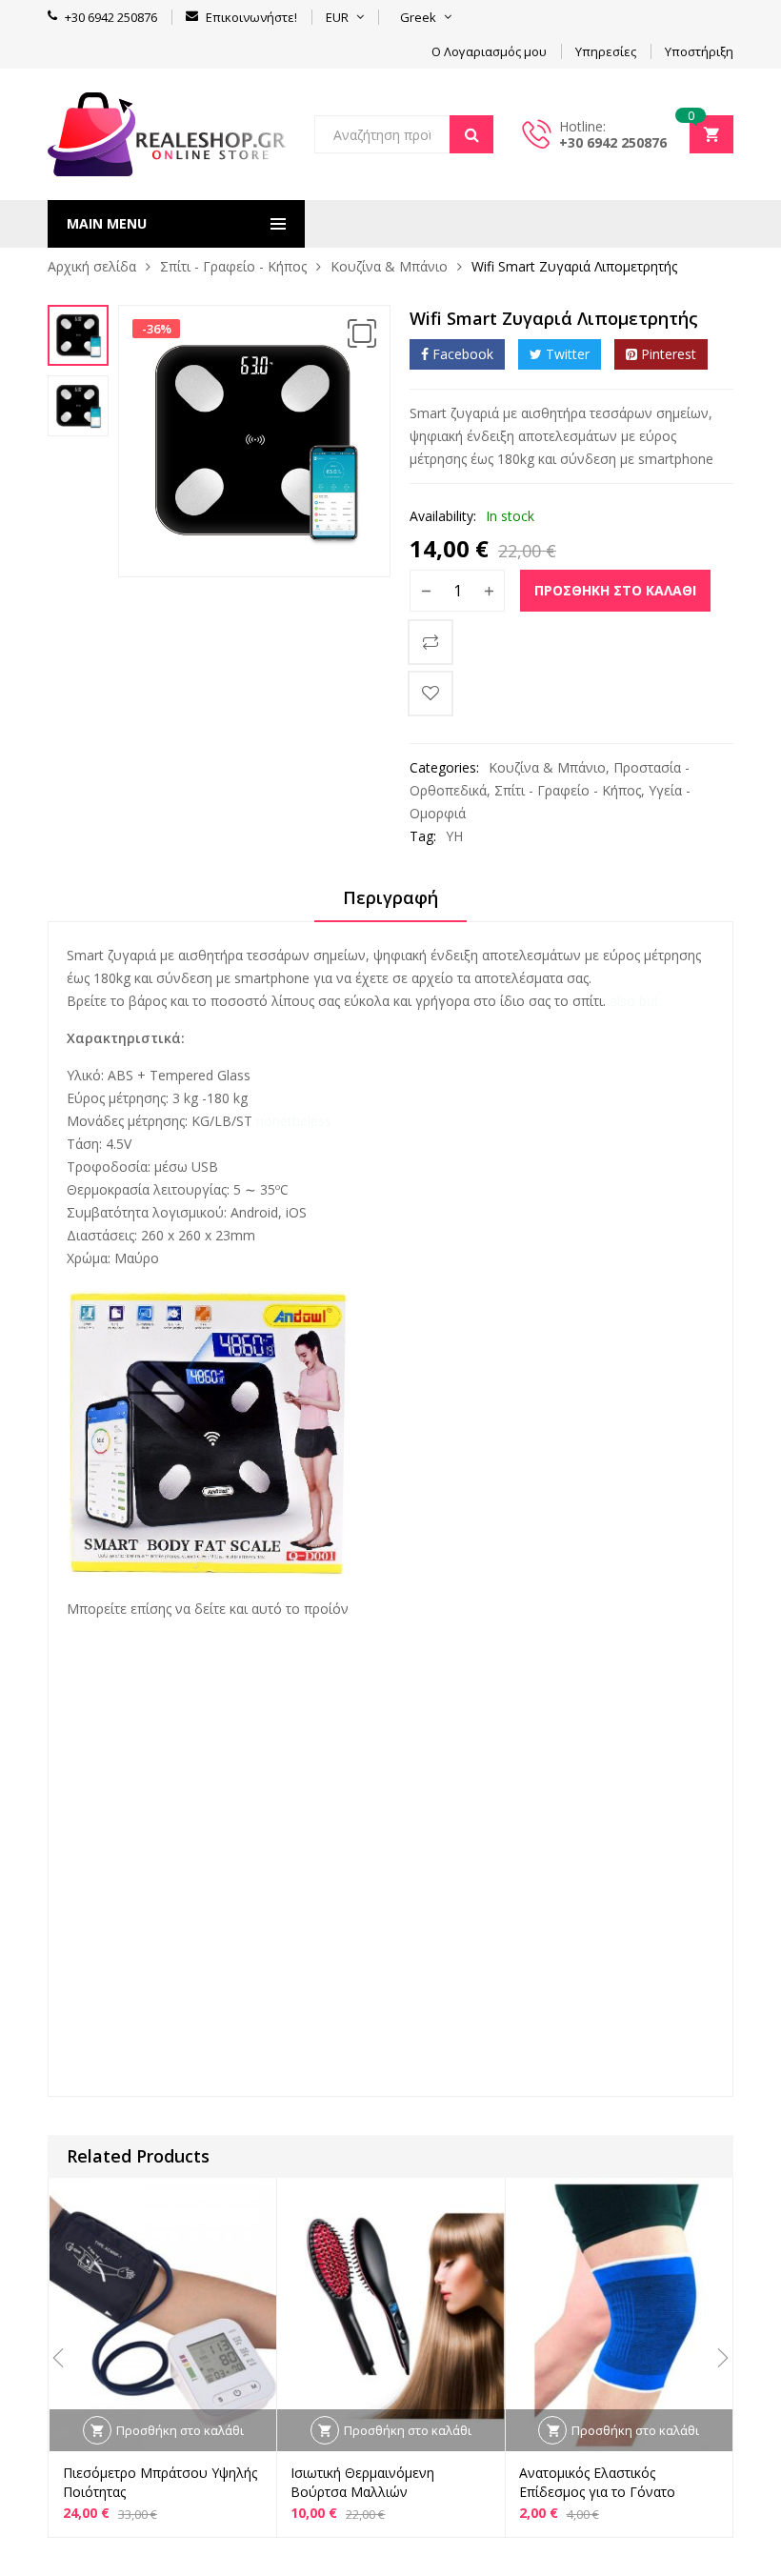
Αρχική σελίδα (92, 266)
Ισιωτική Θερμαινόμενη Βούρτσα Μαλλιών (362, 2482)
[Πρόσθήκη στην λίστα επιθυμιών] (431, 694)
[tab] (390, 904)
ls (125, 1669)
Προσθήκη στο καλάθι (615, 590)
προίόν (326, 1609)
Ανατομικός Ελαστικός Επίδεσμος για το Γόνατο (597, 2482)
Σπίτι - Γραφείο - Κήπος (233, 266)
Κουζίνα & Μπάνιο (389, 266)
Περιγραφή (390, 897)
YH (454, 836)
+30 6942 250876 (613, 142)
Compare (431, 642)
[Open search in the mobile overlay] (404, 134)
